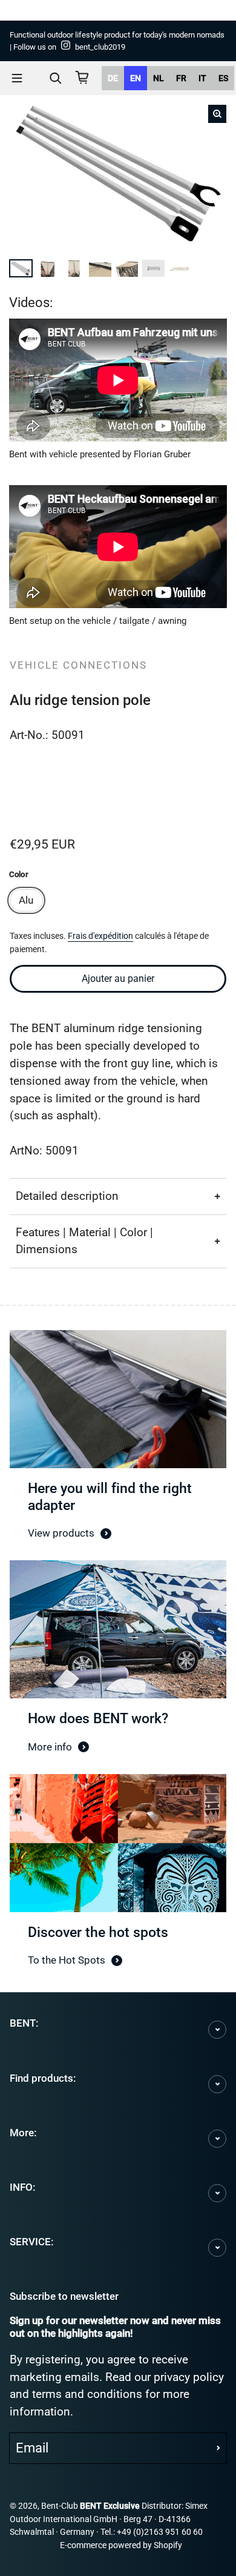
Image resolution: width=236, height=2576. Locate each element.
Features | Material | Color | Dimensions (84, 1241)
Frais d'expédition (100, 936)
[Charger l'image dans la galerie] (22, 267)
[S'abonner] (218, 2448)
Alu (26, 900)
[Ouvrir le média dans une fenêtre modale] (217, 114)
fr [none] (181, 78)
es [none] (223, 78)
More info (50, 1747)
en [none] (136, 78)
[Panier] (82, 78)
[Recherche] (56, 78)
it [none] (202, 78)
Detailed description (67, 1196)
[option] (113, 78)
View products (61, 1533)
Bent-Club (60, 2506)
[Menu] (17, 78)
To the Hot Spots (67, 1960)
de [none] (113, 78)
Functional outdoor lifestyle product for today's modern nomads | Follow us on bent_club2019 (117, 41)
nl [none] (159, 78)
